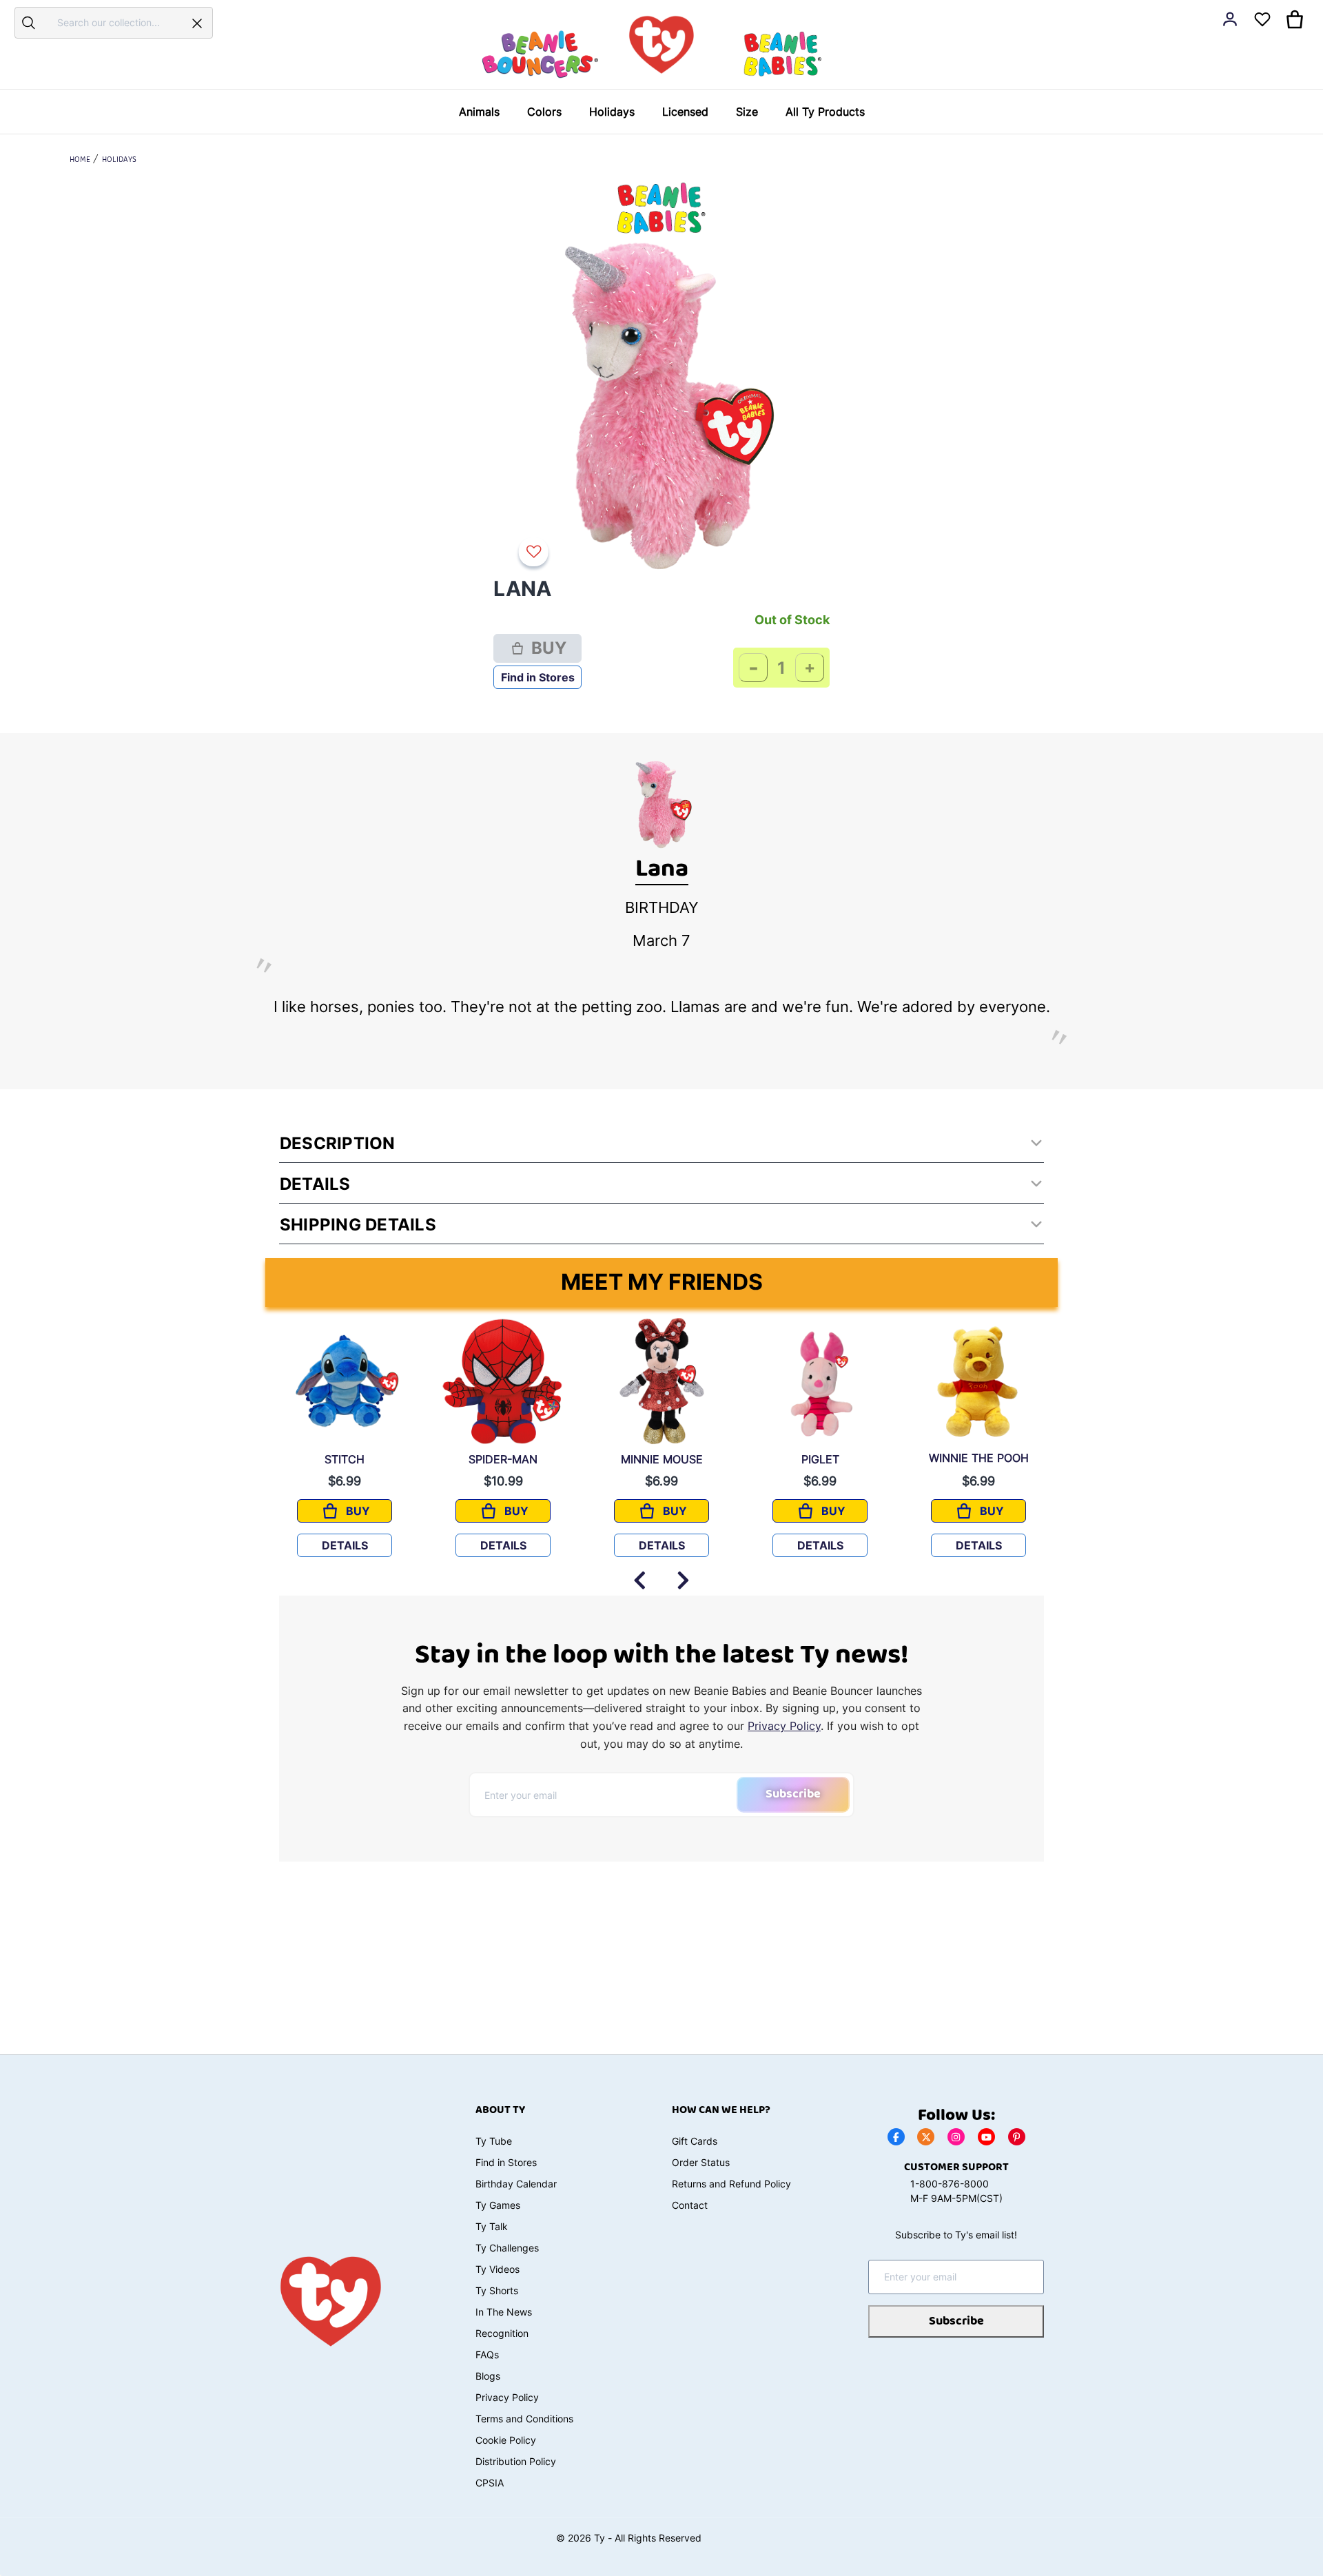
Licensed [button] (685, 112)
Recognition (502, 2333)
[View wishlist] (1262, 19)
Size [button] (747, 112)
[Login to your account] (1230, 19)
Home (80, 160)
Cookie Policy (506, 2440)
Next (684, 1574)
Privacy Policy (784, 1726)
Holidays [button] (612, 112)
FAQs (487, 2355)
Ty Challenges (507, 2248)
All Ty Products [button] (825, 112)
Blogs (488, 2376)
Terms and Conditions (524, 2419)
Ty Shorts (497, 2290)
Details (315, 1184)
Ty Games (498, 2205)
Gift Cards (695, 2141)
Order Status (701, 2162)
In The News (504, 2312)
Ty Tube (494, 2141)
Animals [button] (479, 112)
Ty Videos (498, 2269)
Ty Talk (492, 2226)
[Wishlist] (536, 552)
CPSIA (490, 2483)
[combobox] (112, 22)
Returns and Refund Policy (731, 2184)
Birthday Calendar (516, 2184)
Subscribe (793, 1794)
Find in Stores (538, 677)
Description (338, 1143)
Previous (639, 1574)
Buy (549, 648)
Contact (690, 2205)
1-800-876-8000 (950, 2184)
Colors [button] (544, 112)
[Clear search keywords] (197, 23)
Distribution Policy (516, 2461)
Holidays (119, 160)
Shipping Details (358, 1225)
